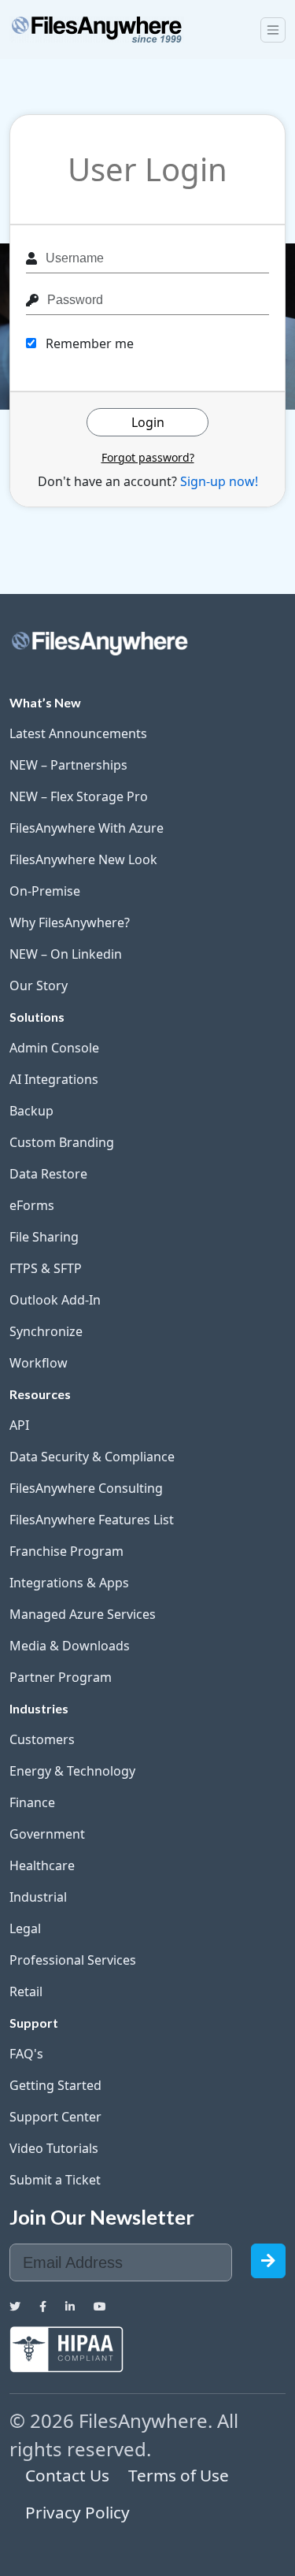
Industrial (38, 1897)
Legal (25, 1928)
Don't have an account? (148, 481)
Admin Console (54, 1048)
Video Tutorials (54, 2148)
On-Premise (45, 891)
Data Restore (48, 1174)
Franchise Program (66, 1551)
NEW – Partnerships (68, 765)
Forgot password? (148, 457)
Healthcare (42, 1865)
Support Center (55, 2117)
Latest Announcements (78, 733)
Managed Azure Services (83, 1614)
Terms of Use (179, 2475)
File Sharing (44, 1237)
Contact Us (67, 2475)
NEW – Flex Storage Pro (79, 796)
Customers (42, 1739)
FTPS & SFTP (46, 1268)
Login (148, 422)
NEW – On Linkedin (66, 954)
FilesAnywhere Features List (92, 1520)
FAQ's (26, 2054)
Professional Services (73, 1960)
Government (47, 1834)
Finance (32, 1802)
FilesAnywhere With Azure (87, 828)
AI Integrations (54, 1079)
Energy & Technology (72, 1771)
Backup (31, 1111)
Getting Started (55, 2085)
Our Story (39, 985)
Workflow (39, 1363)
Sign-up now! (219, 481)
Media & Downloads (70, 1646)
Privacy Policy (77, 2512)
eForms (32, 1205)
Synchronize (46, 1331)
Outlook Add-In (55, 1300)
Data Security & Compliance (92, 1457)
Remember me (88, 343)
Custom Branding (62, 1142)
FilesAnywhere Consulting (86, 1488)
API (19, 1425)
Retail (26, 1991)
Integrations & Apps (69, 1583)
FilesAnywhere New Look (83, 859)
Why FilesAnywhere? (70, 922)
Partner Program (61, 1677)
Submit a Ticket (55, 2180)
